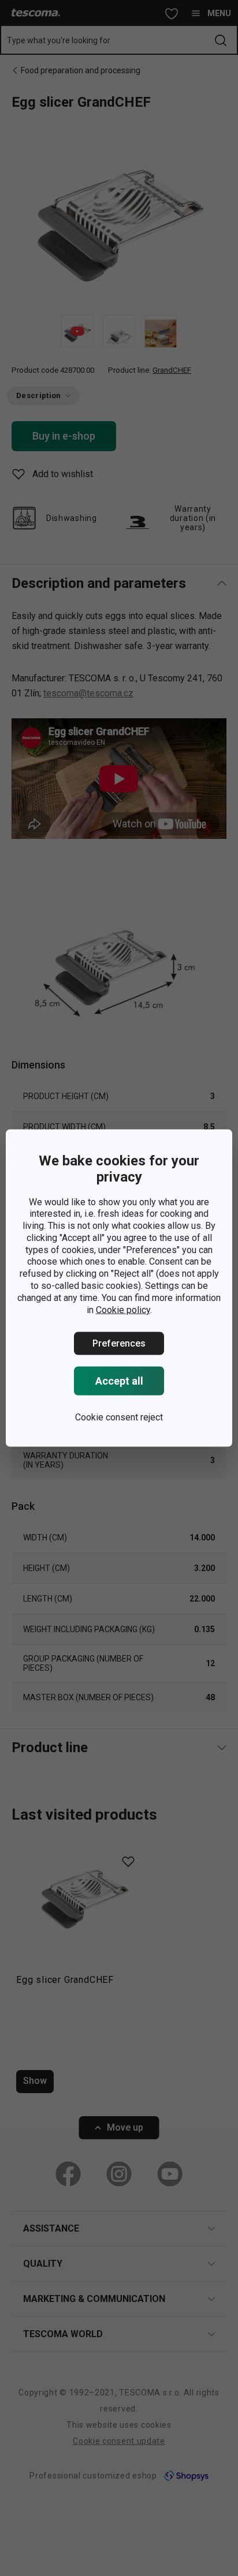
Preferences (119, 1343)
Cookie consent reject (119, 1417)
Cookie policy (123, 1309)
